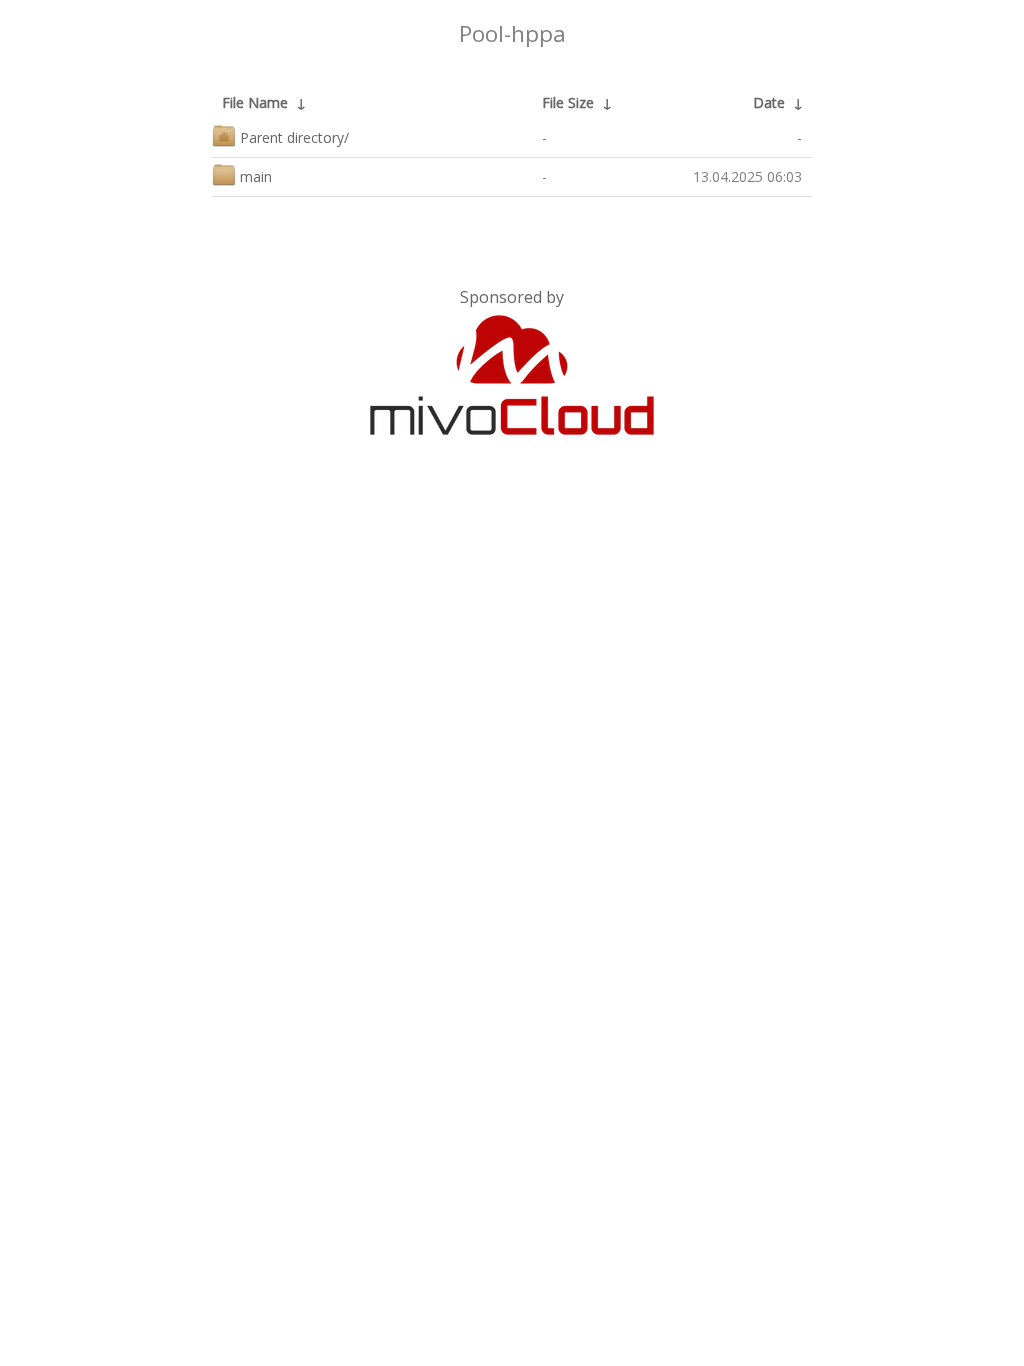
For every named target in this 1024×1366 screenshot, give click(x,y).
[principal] (512, 431)
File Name (255, 102)
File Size (568, 102)
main (256, 176)
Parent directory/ (294, 137)
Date (769, 102)
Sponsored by (512, 297)
